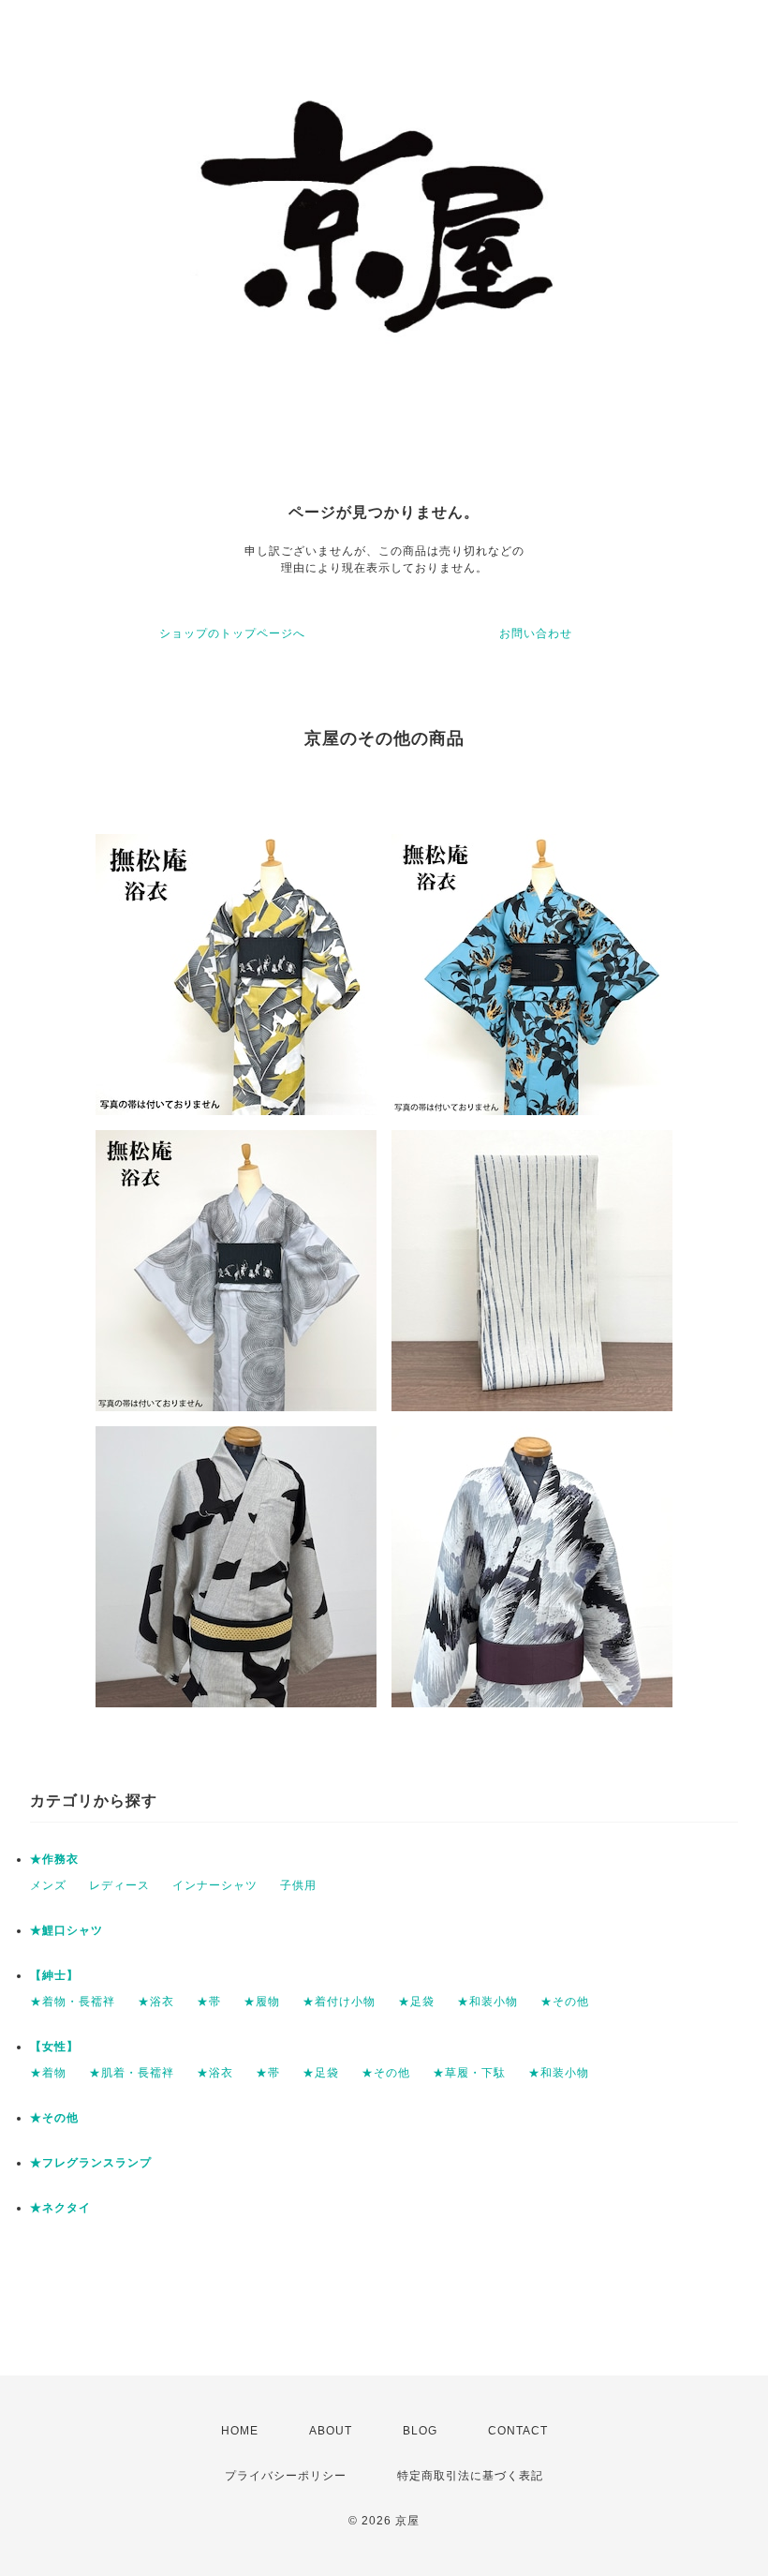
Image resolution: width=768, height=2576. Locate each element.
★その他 (565, 2002)
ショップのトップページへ (232, 633)
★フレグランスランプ (91, 2163)
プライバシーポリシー (286, 2476)
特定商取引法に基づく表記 (470, 2476)
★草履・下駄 (469, 2073)
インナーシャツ (215, 1885)
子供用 (298, 1885)
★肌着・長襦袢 (132, 2073)
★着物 (48, 2073)
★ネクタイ (60, 2208)
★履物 (262, 2002)
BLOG (420, 2431)
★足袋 (416, 2002)
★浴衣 (156, 2002)
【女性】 (54, 2047)
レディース (119, 1885)
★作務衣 (54, 1859)
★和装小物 (487, 2002)
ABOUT (331, 2431)
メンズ (48, 1885)
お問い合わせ (536, 633)
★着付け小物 (339, 2002)
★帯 (209, 2002)
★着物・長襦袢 (73, 2002)
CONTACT (518, 2431)
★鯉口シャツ (66, 1930)
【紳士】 (54, 1975)
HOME (240, 2431)
